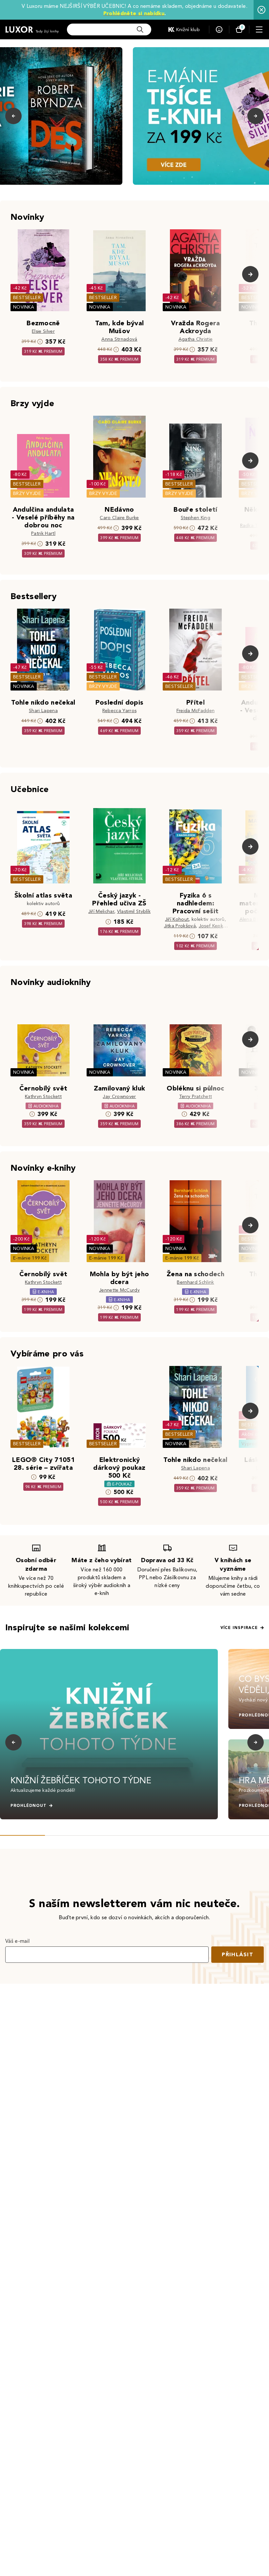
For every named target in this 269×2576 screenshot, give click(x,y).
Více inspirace (239, 1628)
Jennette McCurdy (119, 1290)
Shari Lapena (43, 711)
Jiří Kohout (177, 919)
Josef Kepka (212, 926)
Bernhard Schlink (195, 1282)
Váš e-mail (17, 1941)
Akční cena (253, 1434)
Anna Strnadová (119, 339)
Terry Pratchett (196, 1097)
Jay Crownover (119, 1097)
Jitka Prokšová (180, 926)
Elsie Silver (43, 331)
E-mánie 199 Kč (30, 1258)
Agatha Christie (196, 339)
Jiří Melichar (101, 911)
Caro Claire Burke (119, 518)
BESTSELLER (27, 298)
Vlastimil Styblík (134, 911)
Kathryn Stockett (43, 1097)
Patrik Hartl (43, 533)
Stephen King (196, 518)
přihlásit (238, 1954)
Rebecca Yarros (119, 711)
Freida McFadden (196, 711)
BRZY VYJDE (27, 493)
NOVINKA (24, 307)
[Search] (140, 29)
